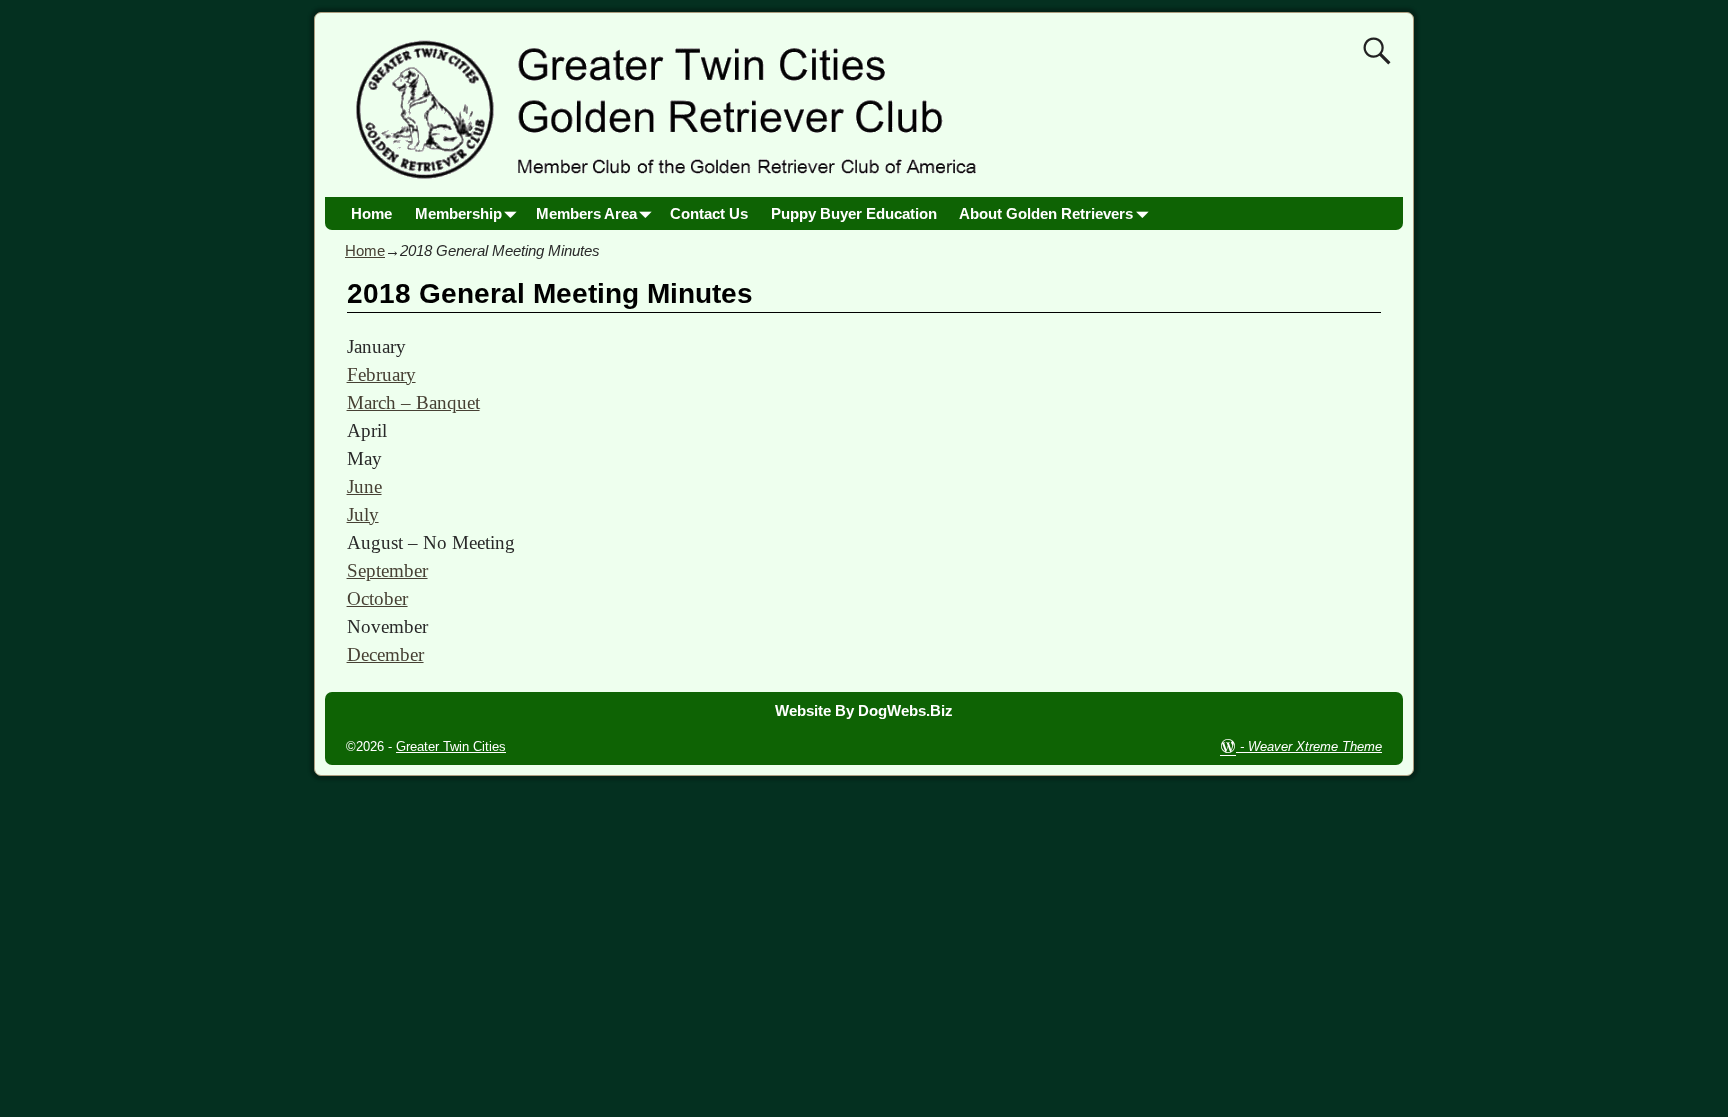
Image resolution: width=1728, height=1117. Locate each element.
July (363, 514)
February (381, 374)
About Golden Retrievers (1046, 213)
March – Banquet (413, 402)
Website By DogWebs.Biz (864, 710)
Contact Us (709, 213)
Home (371, 213)
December (385, 654)
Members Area (586, 213)
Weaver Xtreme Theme (1315, 746)
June (364, 486)
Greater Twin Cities (451, 746)
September (387, 570)
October (377, 598)
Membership (458, 213)
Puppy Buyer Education (854, 213)
